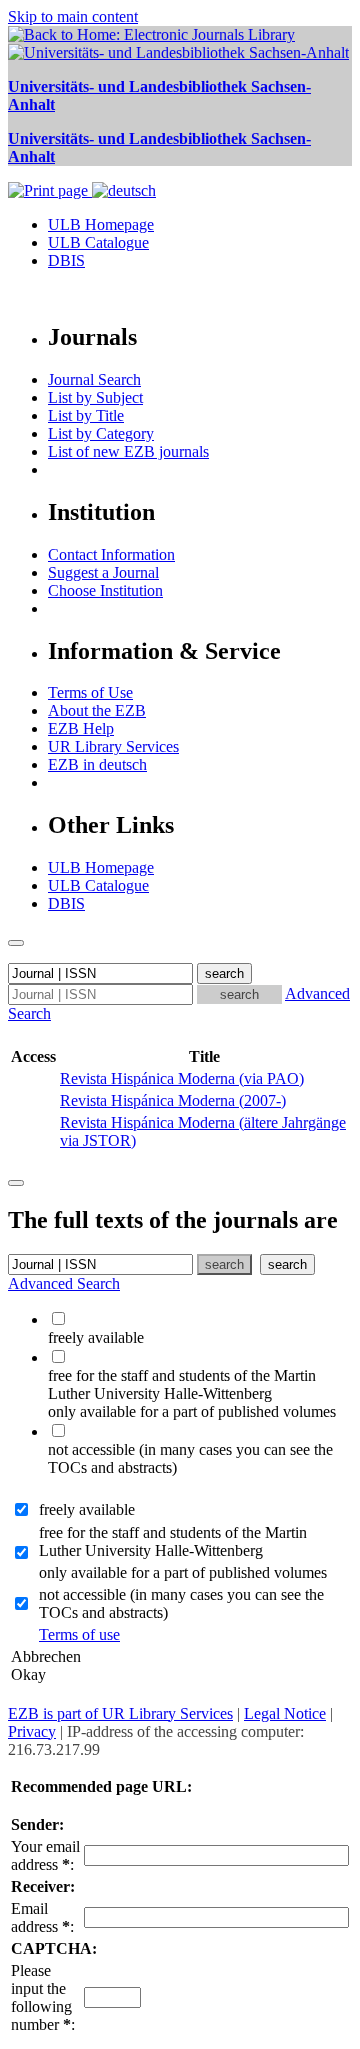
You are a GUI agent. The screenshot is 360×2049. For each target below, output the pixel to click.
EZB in (97, 764)
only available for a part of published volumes (183, 1572)
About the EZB (97, 710)
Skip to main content (73, 16)
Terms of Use (90, 692)
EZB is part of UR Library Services (120, 1713)
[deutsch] (124, 190)
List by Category (101, 433)
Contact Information (111, 554)
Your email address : (45, 1855)
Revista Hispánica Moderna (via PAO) (182, 1078)
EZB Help (81, 728)
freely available (87, 1509)
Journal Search (94, 379)
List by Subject (95, 397)
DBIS (66, 260)
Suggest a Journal (103, 572)
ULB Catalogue (98, 242)
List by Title (86, 415)
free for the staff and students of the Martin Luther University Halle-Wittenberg (173, 1541)
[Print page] (50, 190)
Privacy (32, 1731)
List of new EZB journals (128, 451)
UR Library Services (113, 746)
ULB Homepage (101, 224)
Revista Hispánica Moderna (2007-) (173, 1100)
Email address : (42, 1917)
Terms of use (79, 1634)
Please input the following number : (43, 1997)
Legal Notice (285, 1713)
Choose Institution (105, 590)
